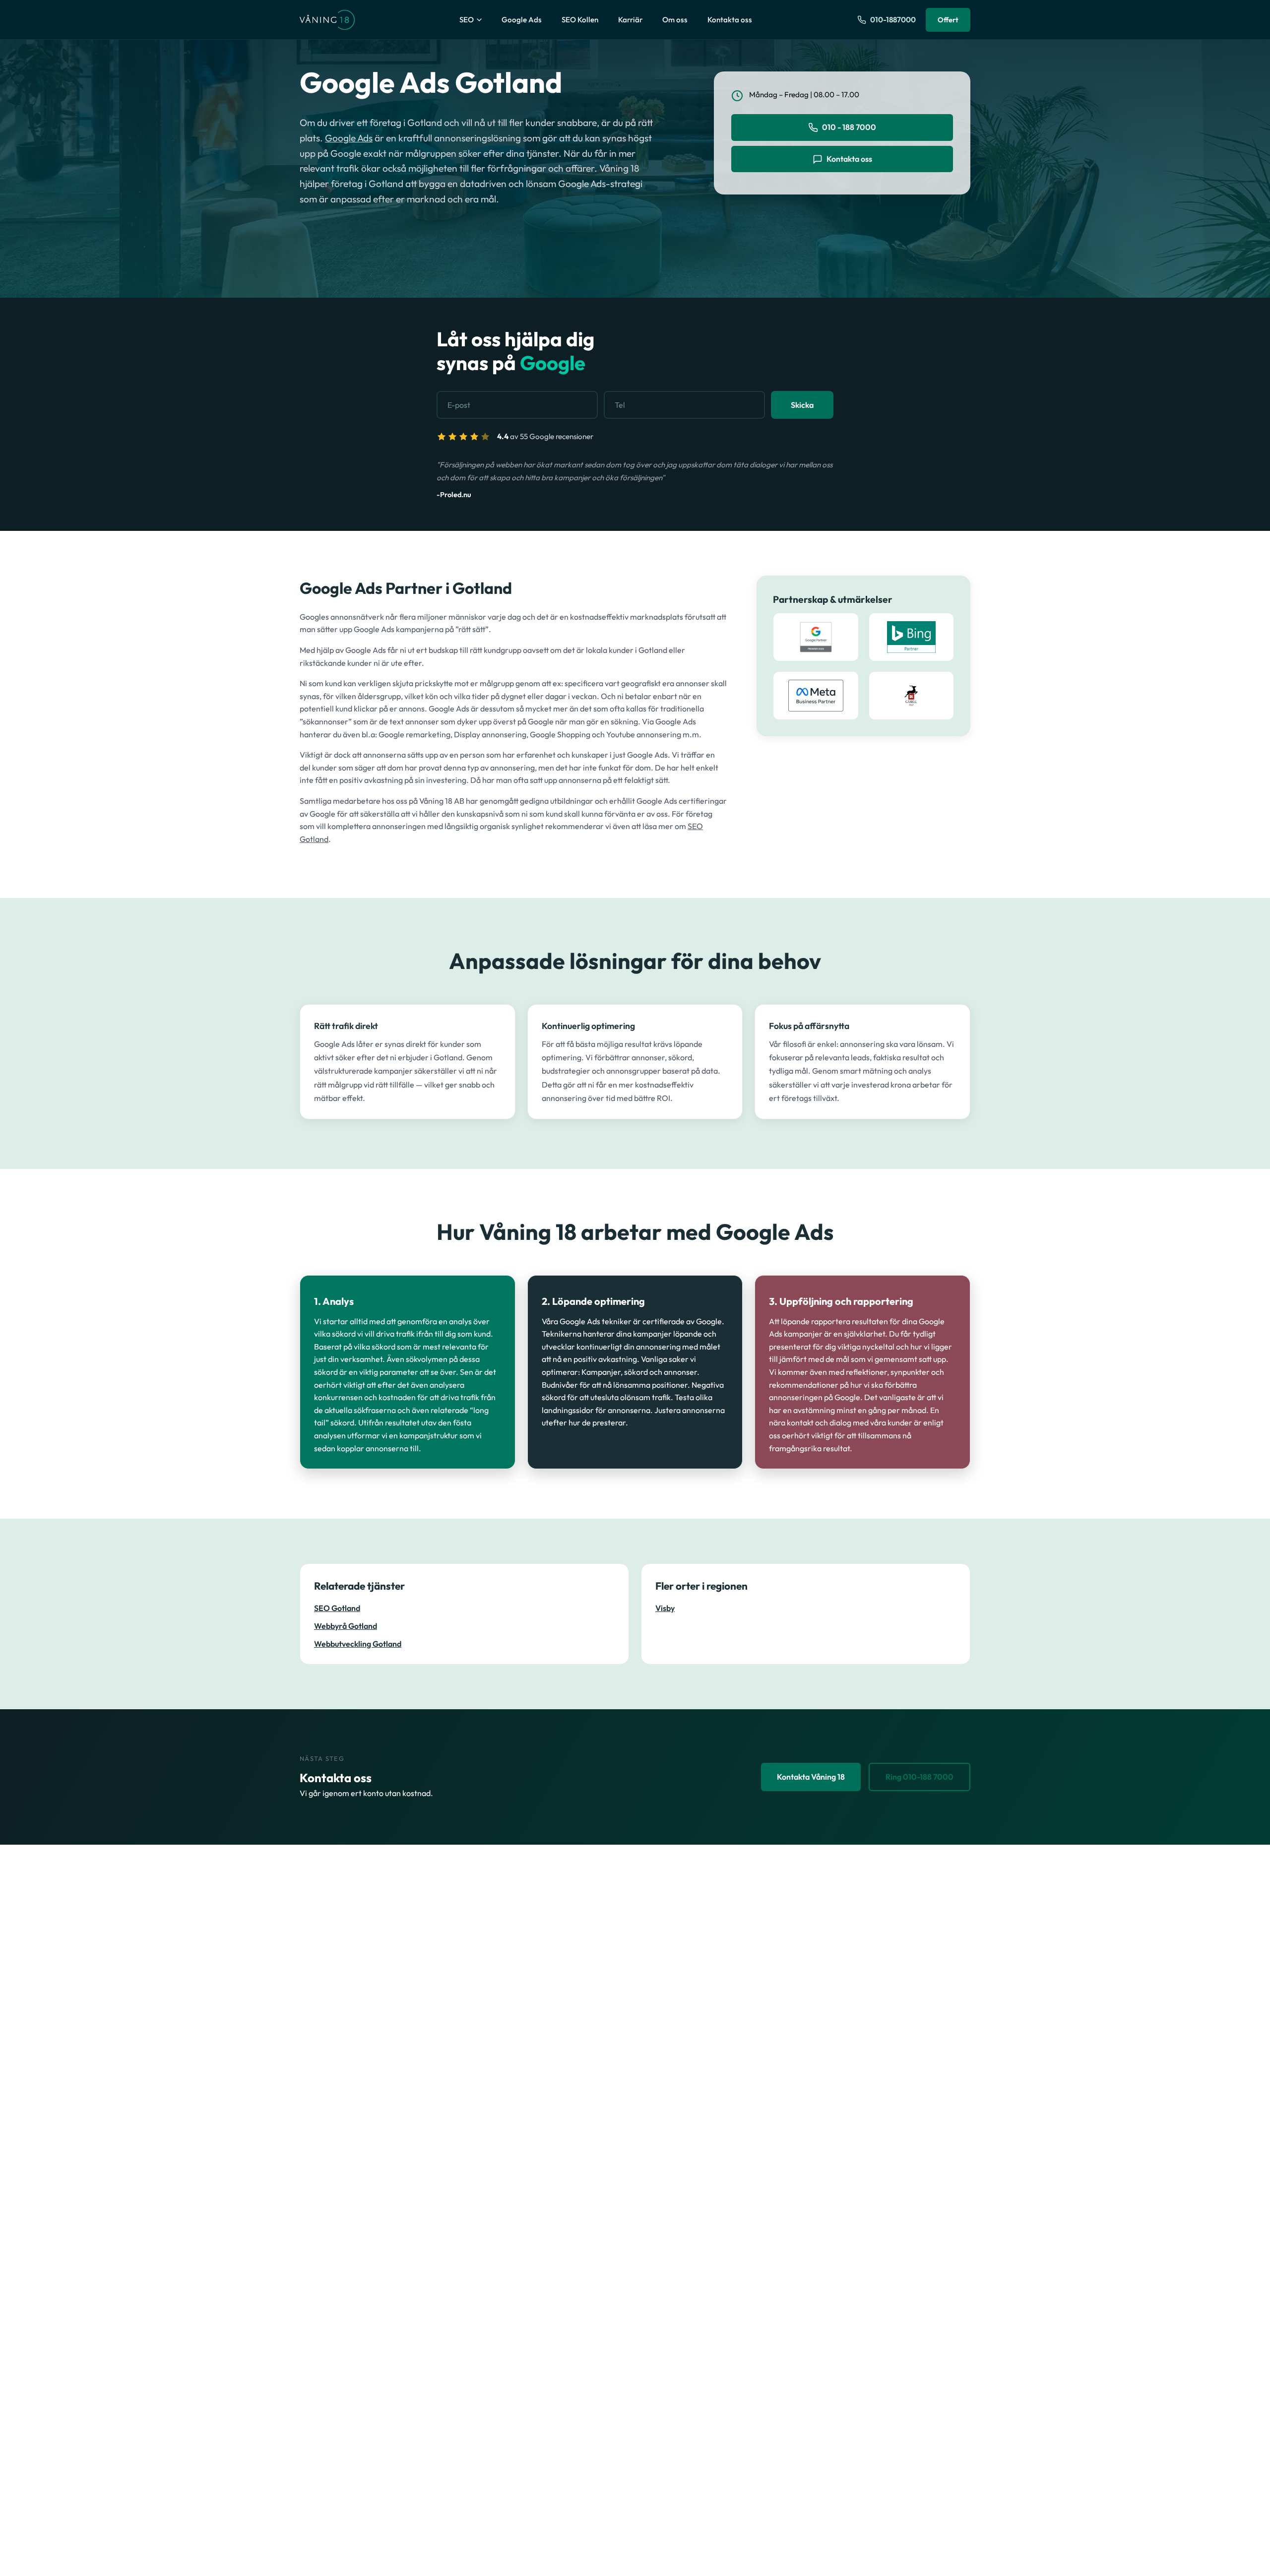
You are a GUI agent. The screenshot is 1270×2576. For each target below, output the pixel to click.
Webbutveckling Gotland (358, 1644)
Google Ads (522, 20)
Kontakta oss (730, 20)
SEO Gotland (337, 1608)
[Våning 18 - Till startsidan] (327, 20)
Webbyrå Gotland (346, 1626)
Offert (948, 20)
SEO (467, 20)
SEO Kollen (580, 20)
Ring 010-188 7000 (920, 1777)
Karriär (630, 20)
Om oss (675, 20)
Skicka (802, 405)
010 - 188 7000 (849, 127)
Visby (665, 1608)
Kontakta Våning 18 (811, 1777)
